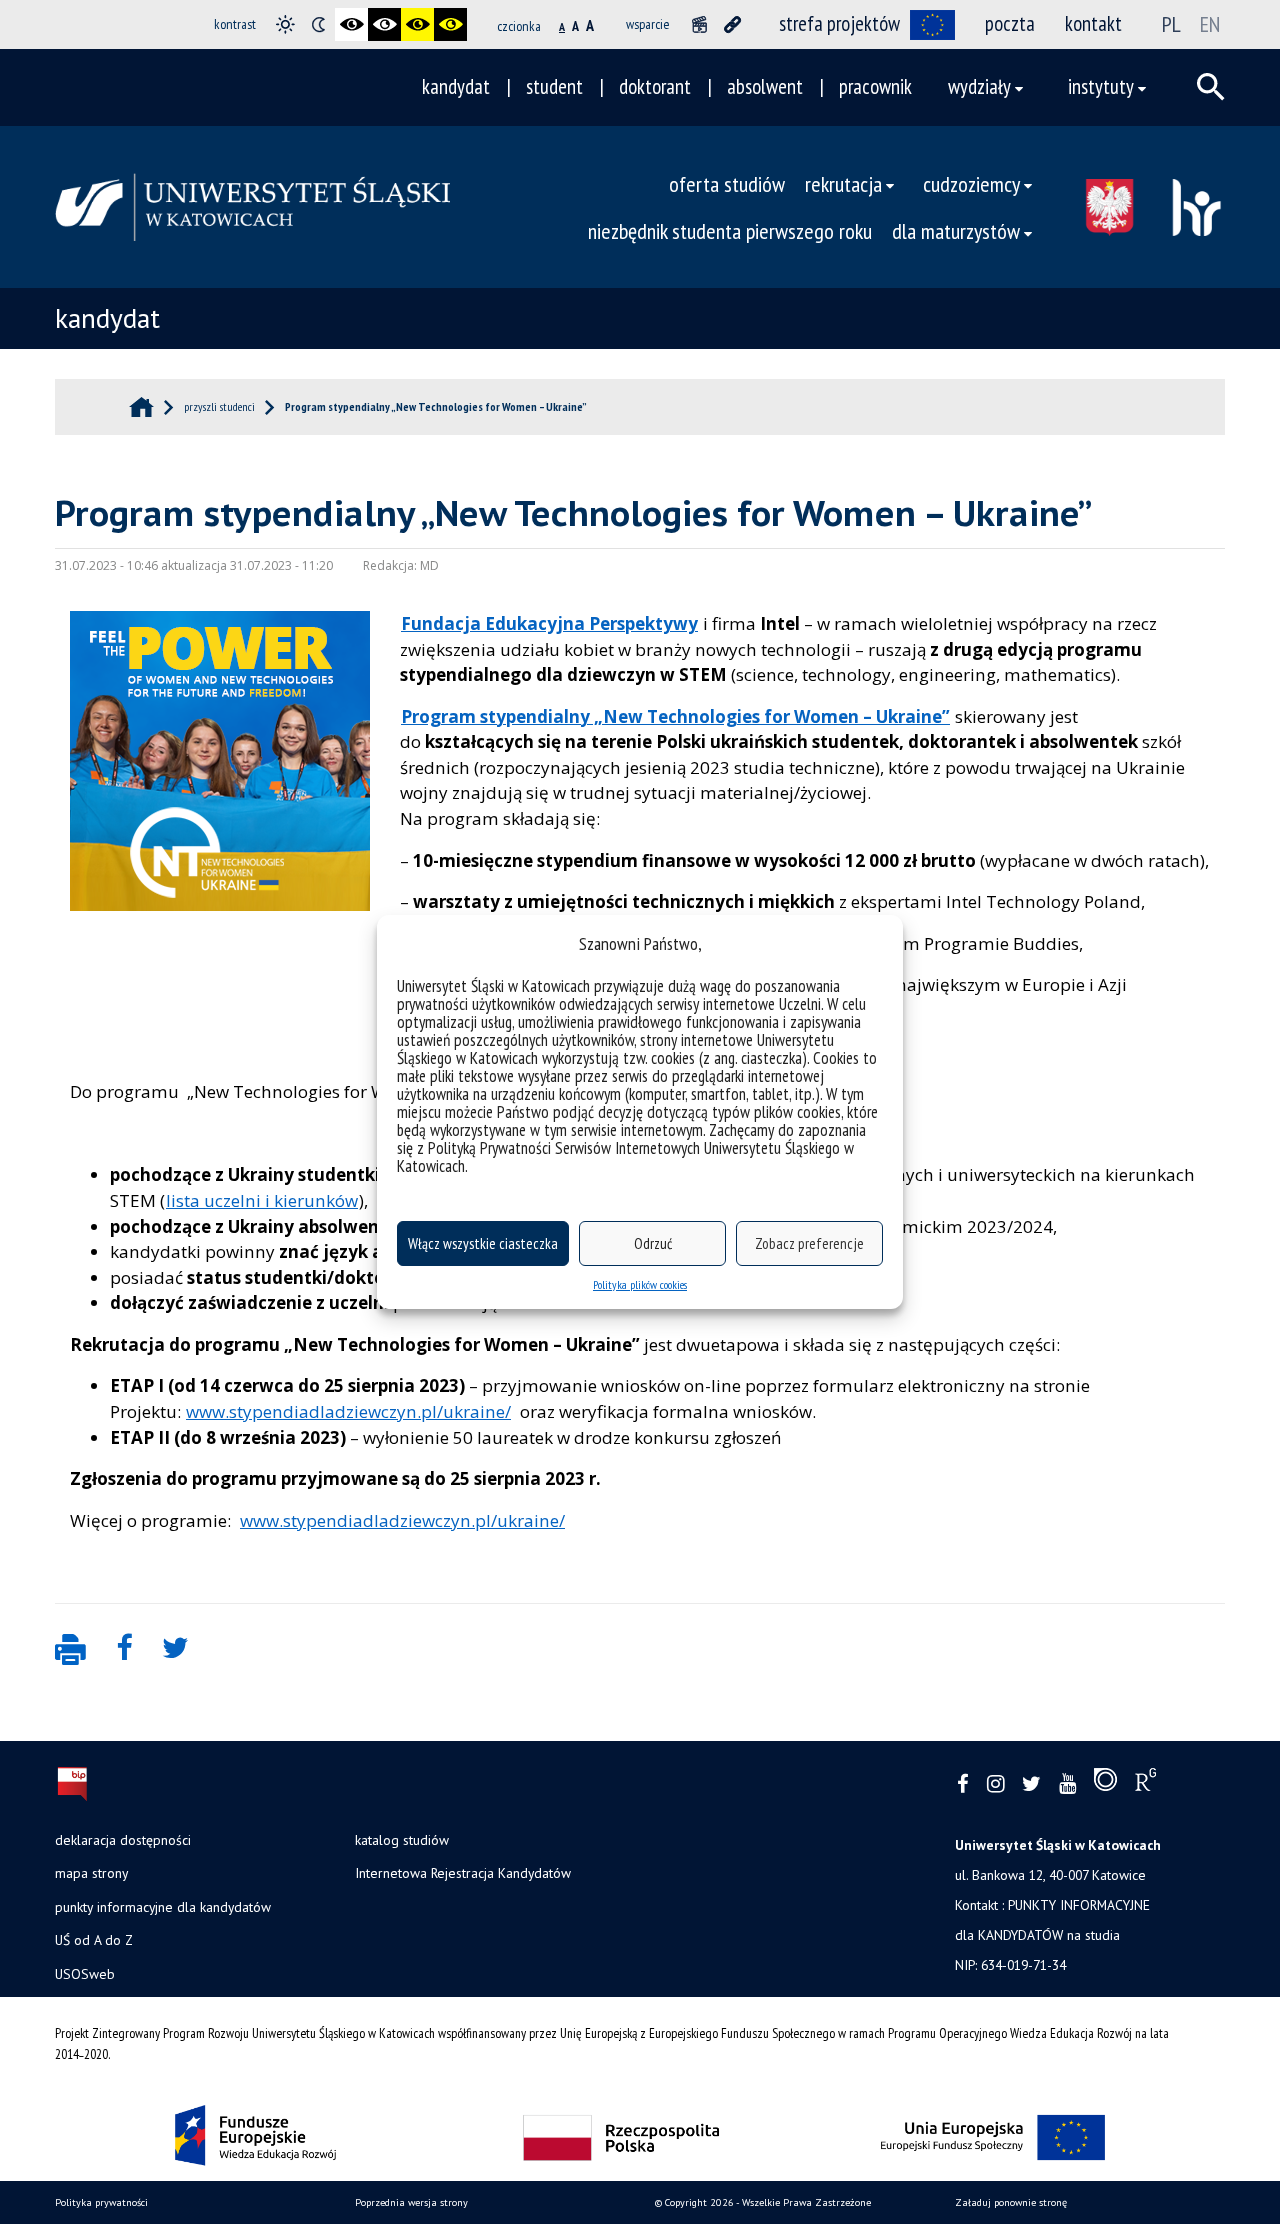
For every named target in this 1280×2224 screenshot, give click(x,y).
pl (1171, 24)
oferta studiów (727, 183)
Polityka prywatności (101, 2202)
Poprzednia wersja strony (411, 2202)
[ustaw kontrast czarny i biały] (351, 24)
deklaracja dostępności (123, 1840)
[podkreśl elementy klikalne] (732, 24)
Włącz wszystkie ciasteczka (483, 1243)
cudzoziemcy (971, 183)
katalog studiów (402, 1840)
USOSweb (85, 1974)
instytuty (1101, 86)
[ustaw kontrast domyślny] (285, 24)
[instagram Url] (995, 1784)
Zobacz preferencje (809, 1243)
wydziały (979, 86)
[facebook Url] (963, 1784)
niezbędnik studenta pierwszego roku (730, 230)
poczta (1010, 23)
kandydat (456, 86)
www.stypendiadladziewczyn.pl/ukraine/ (348, 1411)
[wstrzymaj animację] (699, 24)
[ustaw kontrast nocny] (318, 24)
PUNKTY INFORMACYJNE (1079, 1905)
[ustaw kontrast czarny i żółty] (417, 24)
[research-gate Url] (1145, 1784)
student (554, 86)
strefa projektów (839, 23)
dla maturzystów (956, 230)
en (1210, 24)
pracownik (875, 86)
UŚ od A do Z (94, 1940)
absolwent (765, 86)
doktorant (655, 86)
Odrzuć (653, 1243)
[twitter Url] (1031, 1784)
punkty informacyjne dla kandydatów (163, 1907)
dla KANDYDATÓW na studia (1037, 1935)
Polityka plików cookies (640, 1284)
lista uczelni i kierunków (262, 1200)
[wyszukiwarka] (1211, 87)
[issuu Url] (1105, 1784)
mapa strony (91, 1873)
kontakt (1093, 23)
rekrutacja (843, 183)
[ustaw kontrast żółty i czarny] (450, 24)
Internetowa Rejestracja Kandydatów (463, 1873)
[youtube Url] (1067, 1784)
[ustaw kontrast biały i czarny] (384, 24)
